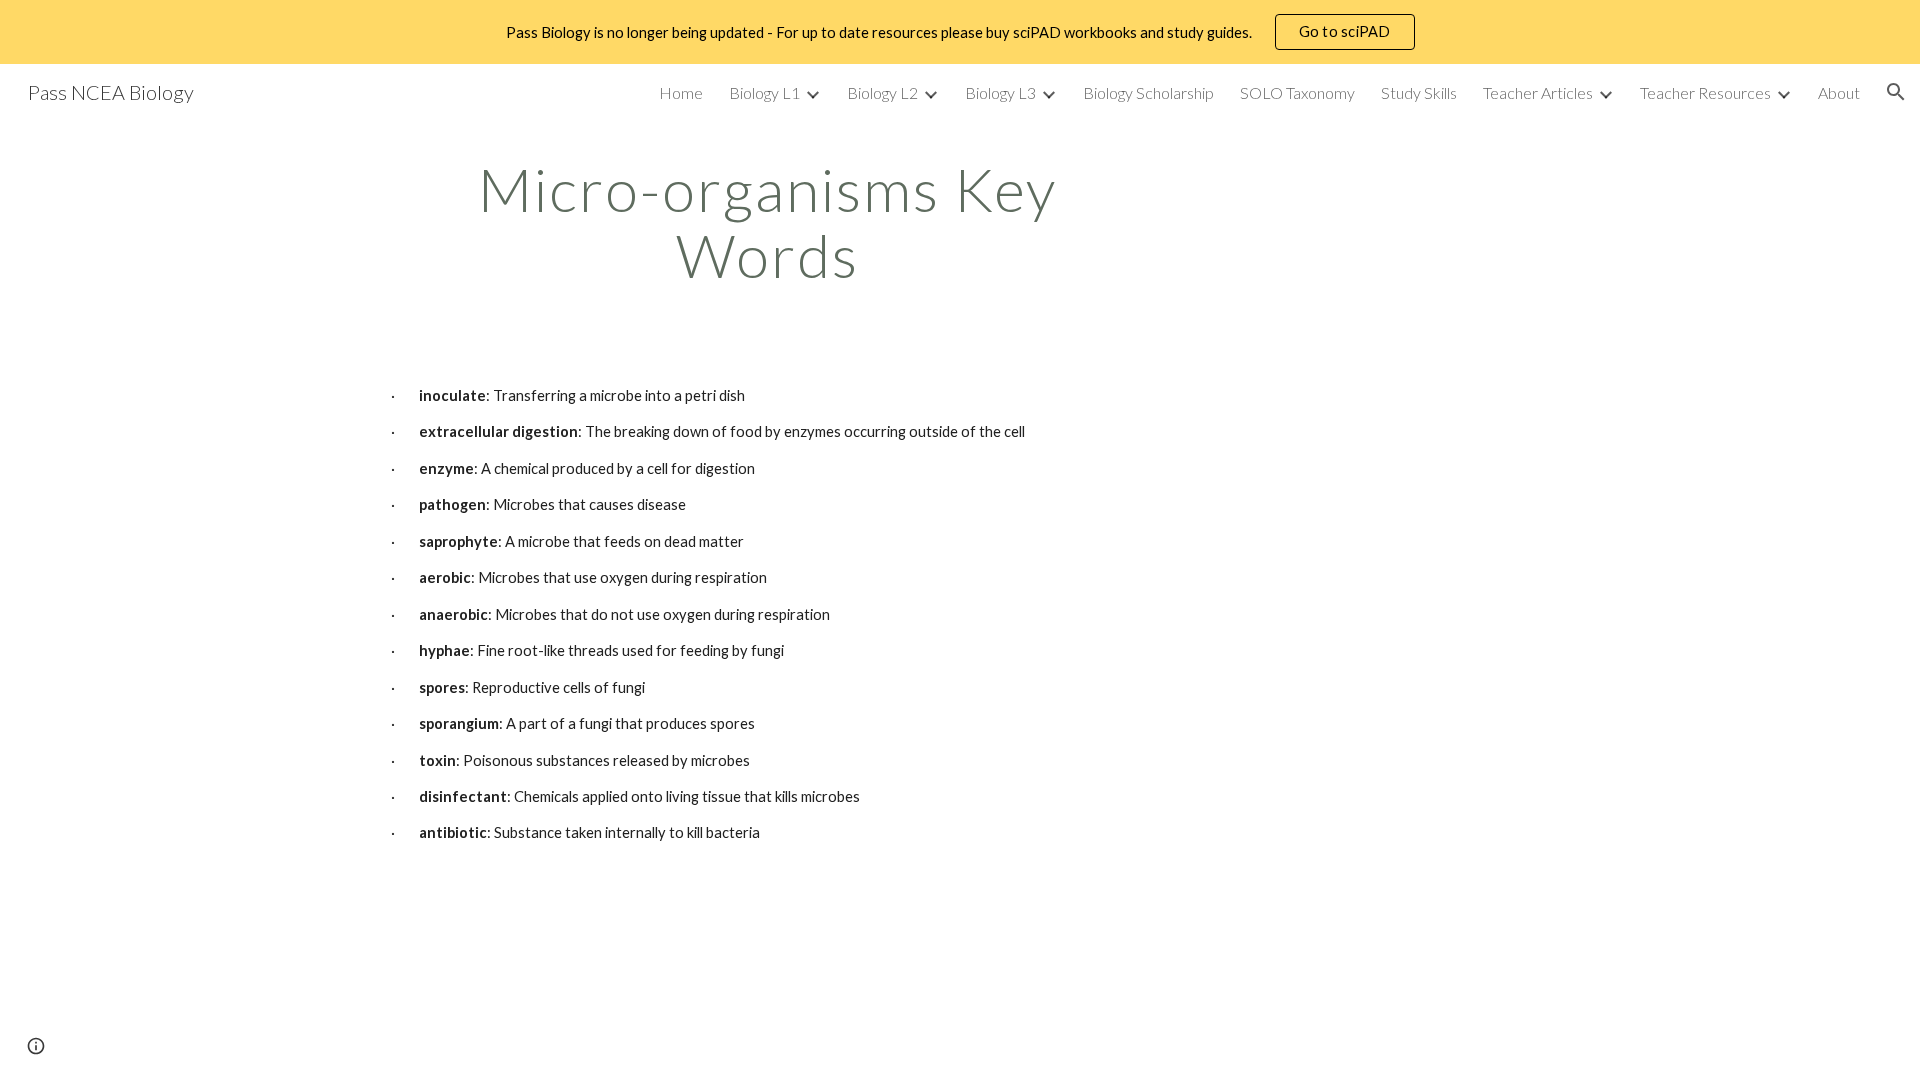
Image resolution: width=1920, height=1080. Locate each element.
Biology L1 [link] (764, 92)
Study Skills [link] (1419, 92)
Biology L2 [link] (882, 92)
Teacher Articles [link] (1538, 92)
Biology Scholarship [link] (1148, 92)
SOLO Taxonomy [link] (1297, 92)
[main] (768, 222)
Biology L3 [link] (1000, 92)
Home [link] (681, 92)
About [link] (1839, 92)
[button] (1896, 92)
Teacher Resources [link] (1705, 92)
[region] (960, 32)
